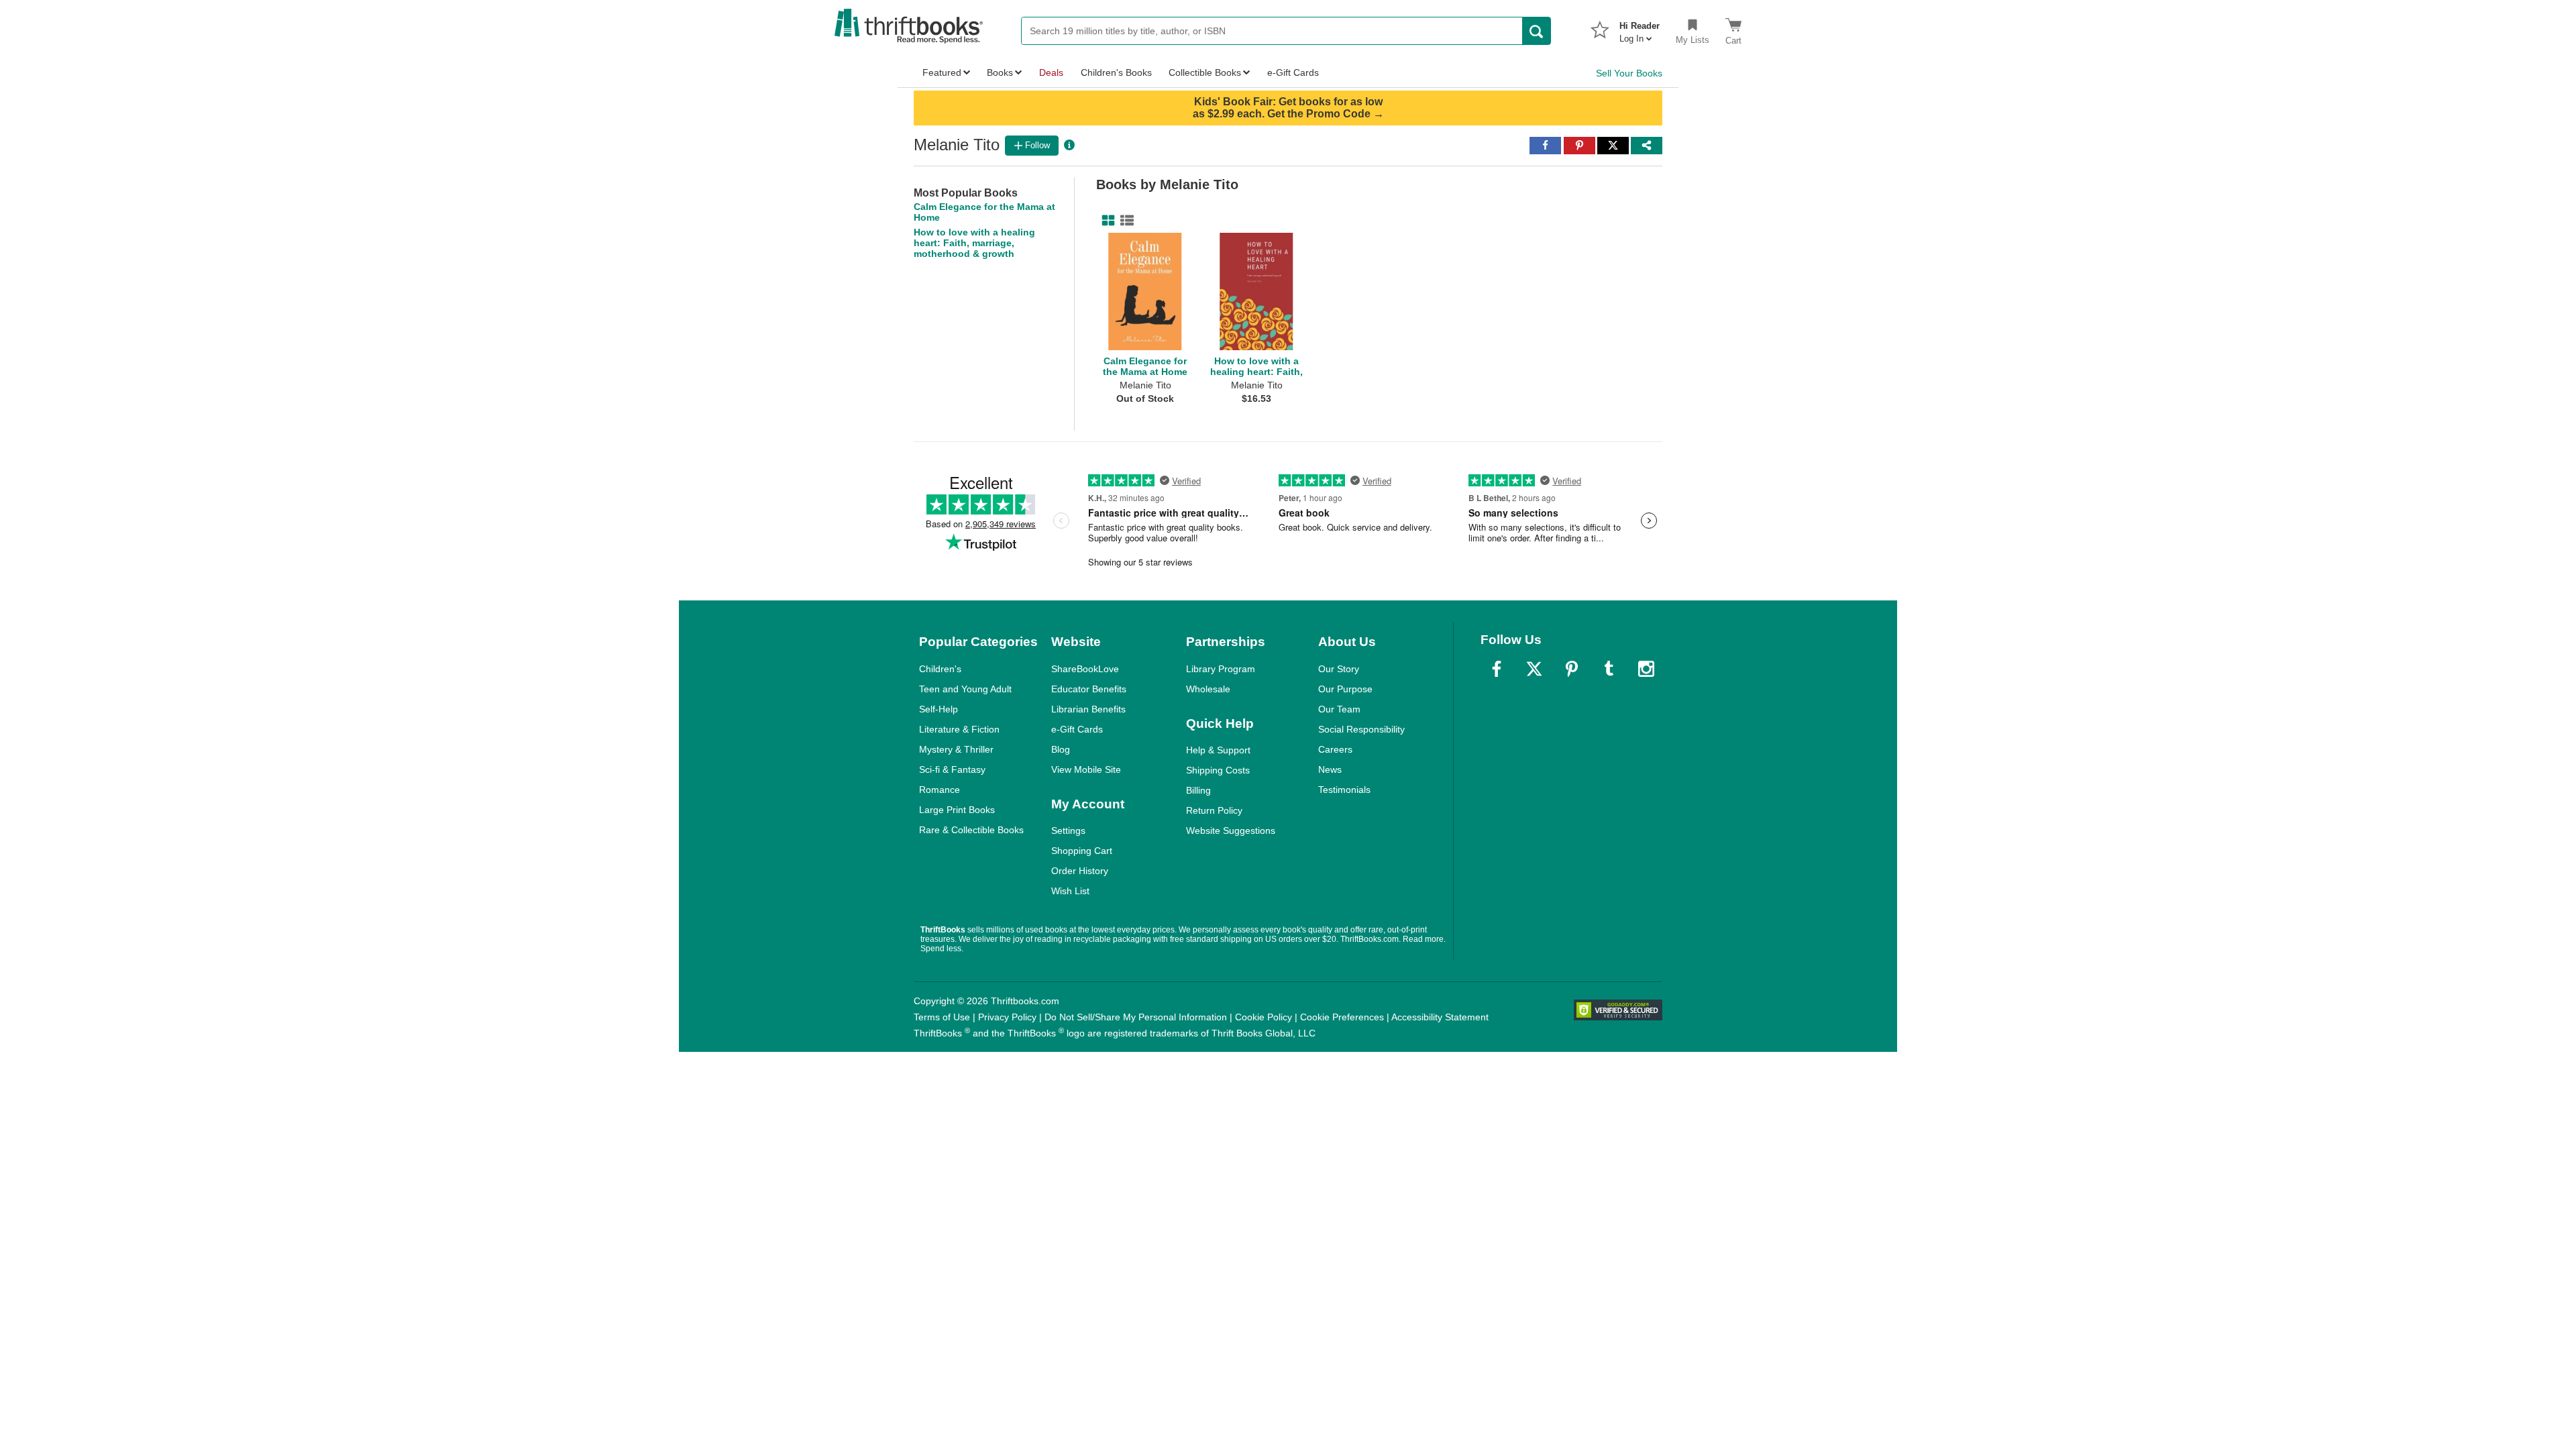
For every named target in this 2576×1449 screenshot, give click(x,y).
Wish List (1070, 891)
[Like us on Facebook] (1497, 669)
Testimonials (1344, 790)
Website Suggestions (1231, 830)
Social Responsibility (1361, 729)
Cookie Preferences (1342, 1017)
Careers (1335, 749)
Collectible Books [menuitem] (1205, 72)
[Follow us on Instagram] (1646, 669)
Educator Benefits (1089, 689)
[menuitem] (1640, 28)
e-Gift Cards (1077, 729)
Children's (940, 669)
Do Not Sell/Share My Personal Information (1136, 1017)
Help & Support (1218, 750)
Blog (1061, 749)
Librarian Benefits (1088, 709)
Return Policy (1214, 810)
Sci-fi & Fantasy (952, 769)
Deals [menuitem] (1051, 72)
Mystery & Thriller (956, 749)
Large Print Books (957, 810)
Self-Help (938, 709)
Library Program (1221, 669)
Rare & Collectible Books (971, 830)
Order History (1080, 871)
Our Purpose (1345, 689)
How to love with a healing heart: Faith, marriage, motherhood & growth (974, 243)
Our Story (1339, 669)
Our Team (1339, 709)
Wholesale (1208, 689)
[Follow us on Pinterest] (1572, 669)
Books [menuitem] (1000, 72)
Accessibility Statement (1440, 1017)
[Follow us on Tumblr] (1609, 669)
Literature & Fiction (959, 729)
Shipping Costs (1218, 770)
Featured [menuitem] (942, 72)
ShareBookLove (1085, 669)
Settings (1068, 830)
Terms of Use (942, 1017)
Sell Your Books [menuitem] (1629, 73)
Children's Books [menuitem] (1116, 72)
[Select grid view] (1106, 221)
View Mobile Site (1086, 769)
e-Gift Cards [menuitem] (1293, 72)
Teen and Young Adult (965, 689)
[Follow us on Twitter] (1534, 669)
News (1330, 769)
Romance (940, 790)
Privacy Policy (1007, 1017)
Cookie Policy (1264, 1017)
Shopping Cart (1082, 851)
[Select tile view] (1124, 221)
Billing (1198, 790)
